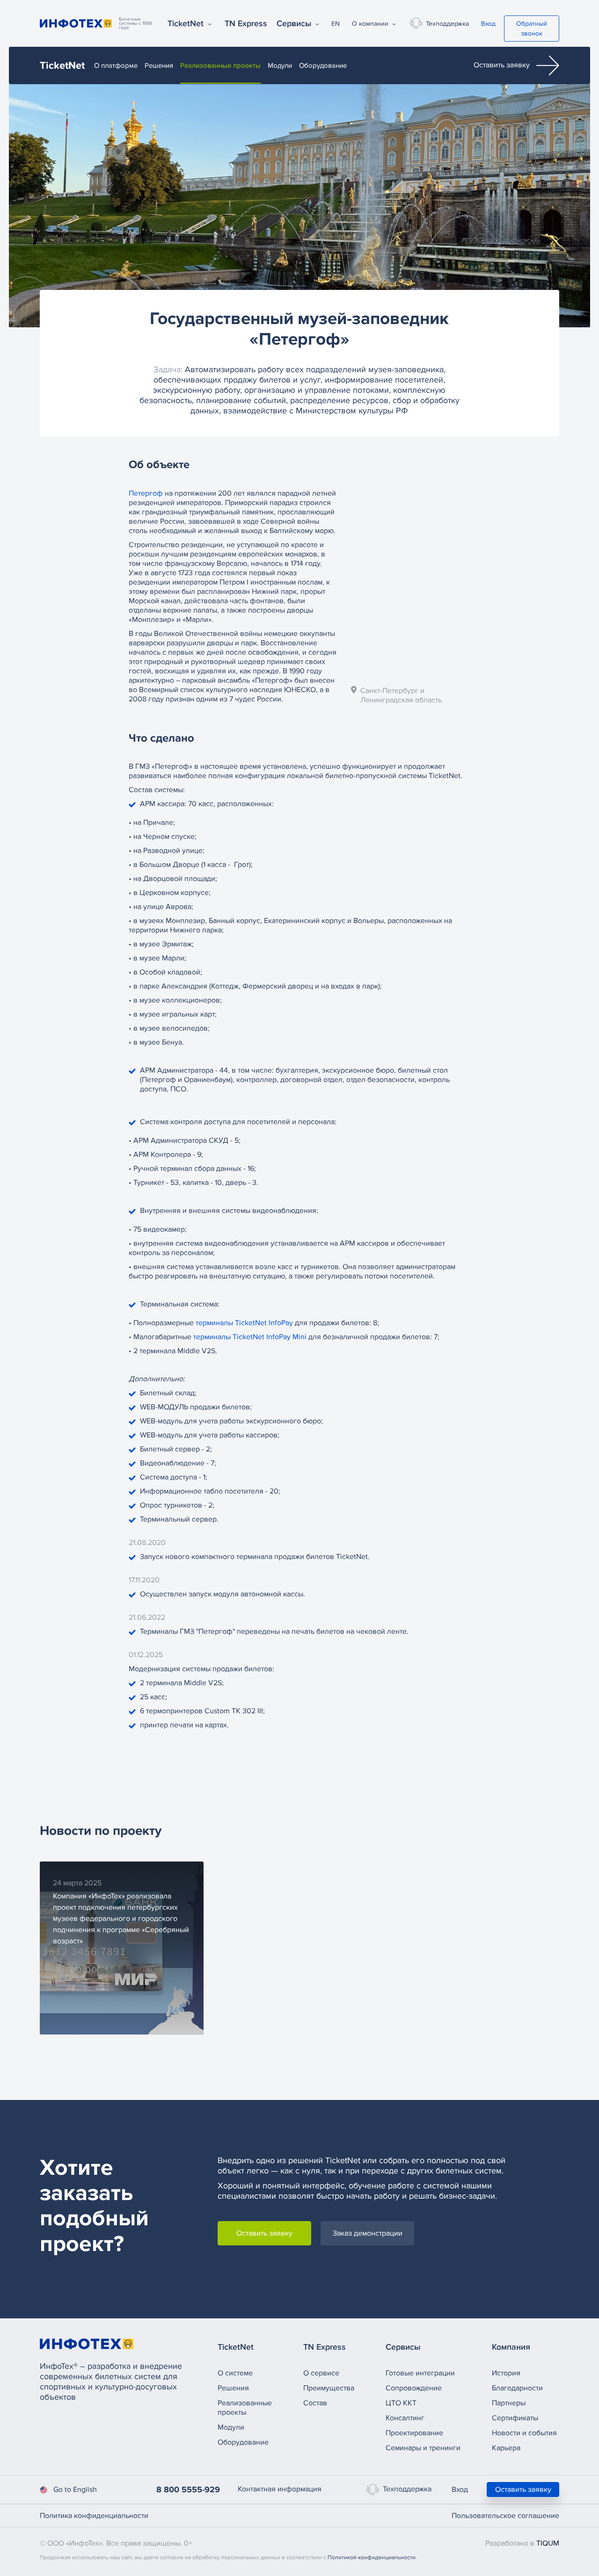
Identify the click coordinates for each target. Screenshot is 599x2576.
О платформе (116, 65)
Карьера (506, 2448)
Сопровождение (414, 2388)
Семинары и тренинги (423, 2448)
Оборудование (323, 65)
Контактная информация (280, 2489)
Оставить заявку (503, 65)
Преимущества (329, 2388)
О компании (370, 24)
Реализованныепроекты (245, 2408)
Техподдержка (447, 24)
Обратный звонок (532, 29)
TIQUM (548, 2543)
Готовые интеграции (420, 2373)
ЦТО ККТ (401, 2403)
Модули (280, 65)
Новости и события (524, 2433)
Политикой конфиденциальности (372, 2558)
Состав (315, 2403)
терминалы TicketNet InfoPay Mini (250, 1337)
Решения (159, 65)
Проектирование (414, 2433)
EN (336, 24)
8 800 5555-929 (188, 2489)
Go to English (75, 2489)
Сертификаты (515, 2418)
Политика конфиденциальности (94, 2516)
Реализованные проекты (220, 65)
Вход (488, 24)
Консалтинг (405, 2418)
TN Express (246, 23)
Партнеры (509, 2403)
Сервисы (294, 23)
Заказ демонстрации (368, 2233)
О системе (235, 2373)
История (506, 2373)
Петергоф (146, 493)
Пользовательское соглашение (505, 2516)
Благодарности (517, 2388)
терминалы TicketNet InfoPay (244, 1323)
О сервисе (321, 2373)
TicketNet (186, 23)
